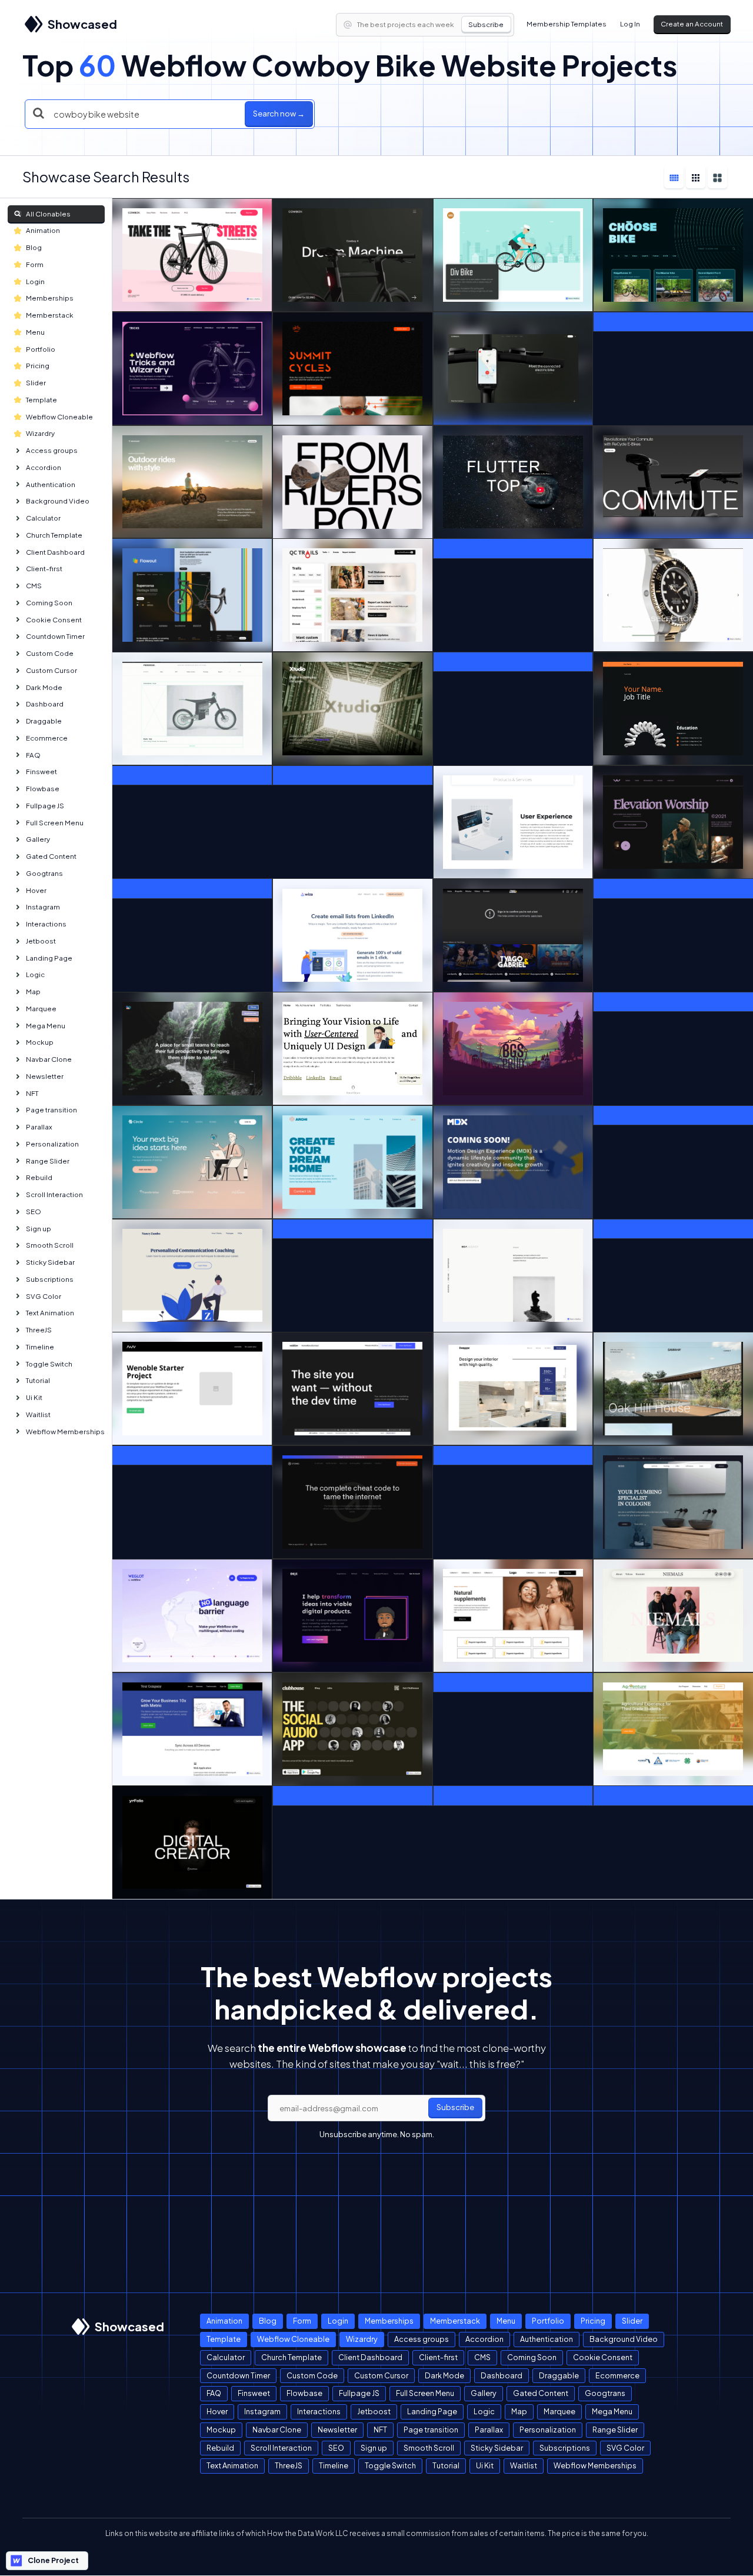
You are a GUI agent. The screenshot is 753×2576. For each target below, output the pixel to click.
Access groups (52, 450)
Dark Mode (44, 687)
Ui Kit (34, 1397)
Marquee (41, 1009)
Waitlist (38, 1414)
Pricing (38, 366)
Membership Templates (567, 24)
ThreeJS (39, 1330)
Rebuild (39, 1177)
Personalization (52, 1144)
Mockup (40, 1042)
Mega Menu (46, 1026)
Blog (34, 247)
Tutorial (38, 1380)
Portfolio (41, 349)
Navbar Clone (49, 1059)
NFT (32, 1093)
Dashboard (45, 704)
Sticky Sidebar (50, 1262)
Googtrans (44, 873)
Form (35, 264)
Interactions (46, 924)
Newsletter (45, 1076)
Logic (35, 974)
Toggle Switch (49, 1364)
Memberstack (50, 315)
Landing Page (49, 958)
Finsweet (41, 772)
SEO (34, 1212)
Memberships (50, 298)
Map (33, 992)
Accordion (44, 467)
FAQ (33, 755)
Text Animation (50, 1313)
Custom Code (50, 653)
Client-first (44, 569)
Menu (35, 332)
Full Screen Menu (55, 823)
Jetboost (41, 941)
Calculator (43, 518)
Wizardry (40, 433)
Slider (36, 383)
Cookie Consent (54, 620)
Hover (36, 890)
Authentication (51, 484)
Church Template (54, 535)
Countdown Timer (55, 636)
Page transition (51, 1110)
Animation (43, 230)
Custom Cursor (51, 670)
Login (35, 281)
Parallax (39, 1127)
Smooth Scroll (50, 1245)
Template (41, 400)
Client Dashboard (55, 552)
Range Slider (48, 1161)
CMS (34, 586)
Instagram (43, 907)
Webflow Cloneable (59, 417)
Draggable (44, 721)
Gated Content (51, 856)
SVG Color (44, 1296)
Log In (630, 24)
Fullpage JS (45, 806)
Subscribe (486, 24)
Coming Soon (49, 603)
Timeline (40, 1347)
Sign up (39, 1229)
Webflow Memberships (65, 1432)
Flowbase (43, 789)
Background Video (58, 501)
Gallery (38, 839)
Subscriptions (50, 1279)
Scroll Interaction (54, 1194)
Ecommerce (47, 738)
